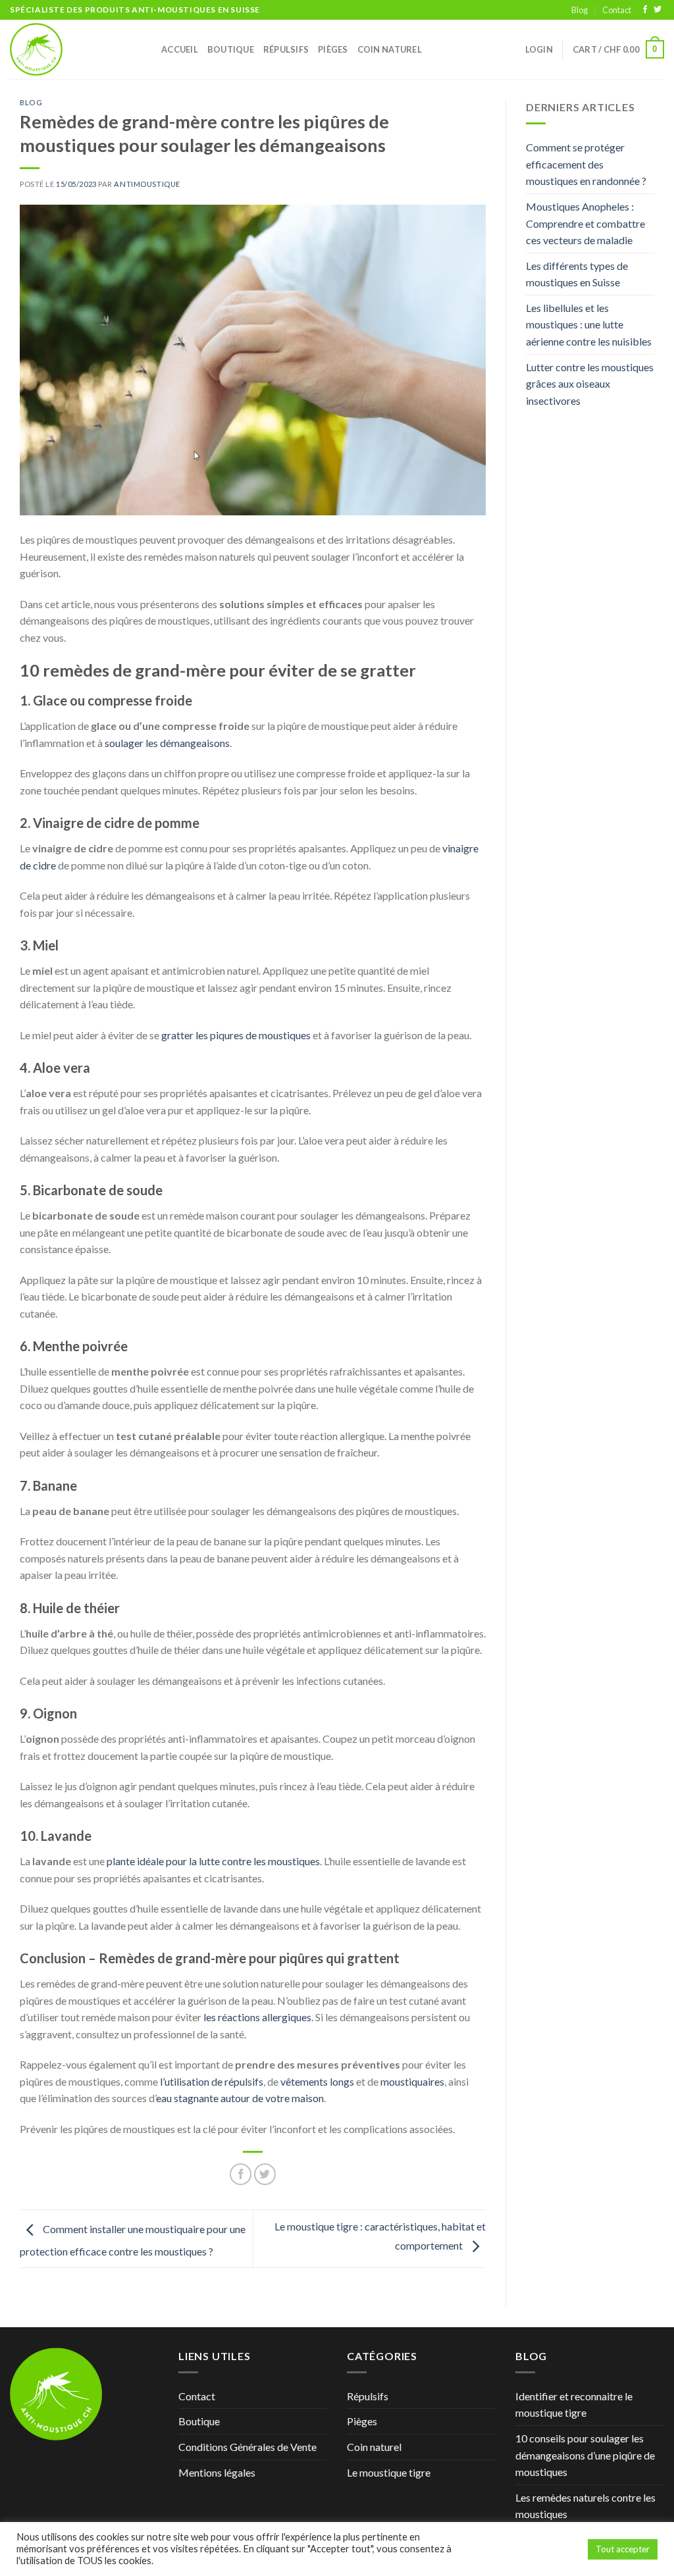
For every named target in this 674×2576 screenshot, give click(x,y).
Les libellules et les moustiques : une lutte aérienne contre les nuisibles (589, 324)
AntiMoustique (147, 184)
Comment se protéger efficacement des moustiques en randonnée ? (586, 164)
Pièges (333, 49)
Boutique (231, 49)
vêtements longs (317, 2081)
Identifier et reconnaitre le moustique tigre (574, 2405)
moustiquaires (412, 2081)
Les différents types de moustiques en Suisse (577, 274)
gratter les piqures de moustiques (236, 1035)
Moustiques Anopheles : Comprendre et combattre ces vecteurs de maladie (585, 223)
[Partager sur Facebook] (241, 2174)
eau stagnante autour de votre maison (240, 2098)
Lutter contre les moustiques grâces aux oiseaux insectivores (590, 384)
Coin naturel (390, 49)
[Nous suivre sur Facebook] (645, 10)
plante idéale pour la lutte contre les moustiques (213, 1861)
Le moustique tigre (389, 2472)
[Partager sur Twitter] (265, 2174)
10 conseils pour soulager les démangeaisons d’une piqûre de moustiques (585, 2455)
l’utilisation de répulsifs (212, 2081)
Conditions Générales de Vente (247, 2447)
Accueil (180, 49)
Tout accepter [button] (623, 2549)
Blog (580, 10)
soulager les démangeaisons (167, 743)
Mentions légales (217, 2472)
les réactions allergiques (257, 2017)
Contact (617, 10)
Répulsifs (286, 49)
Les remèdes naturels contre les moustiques (585, 2506)
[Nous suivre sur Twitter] (658, 10)
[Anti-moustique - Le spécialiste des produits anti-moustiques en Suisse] (76, 49)
